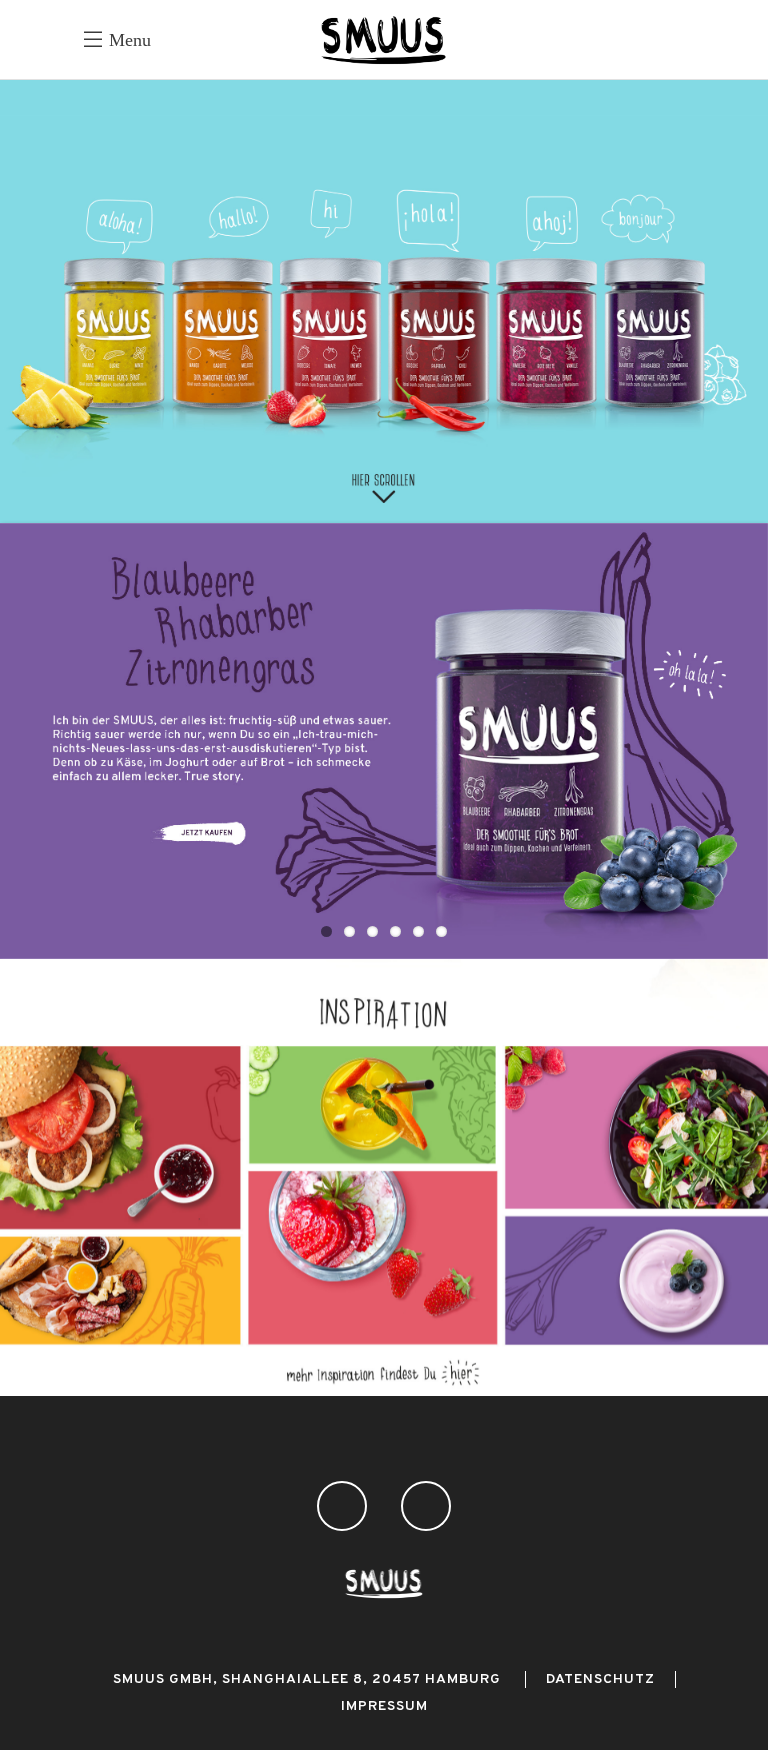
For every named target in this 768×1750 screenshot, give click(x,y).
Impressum (384, 1706)
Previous (30, 741)
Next (738, 741)
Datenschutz (600, 1679)
